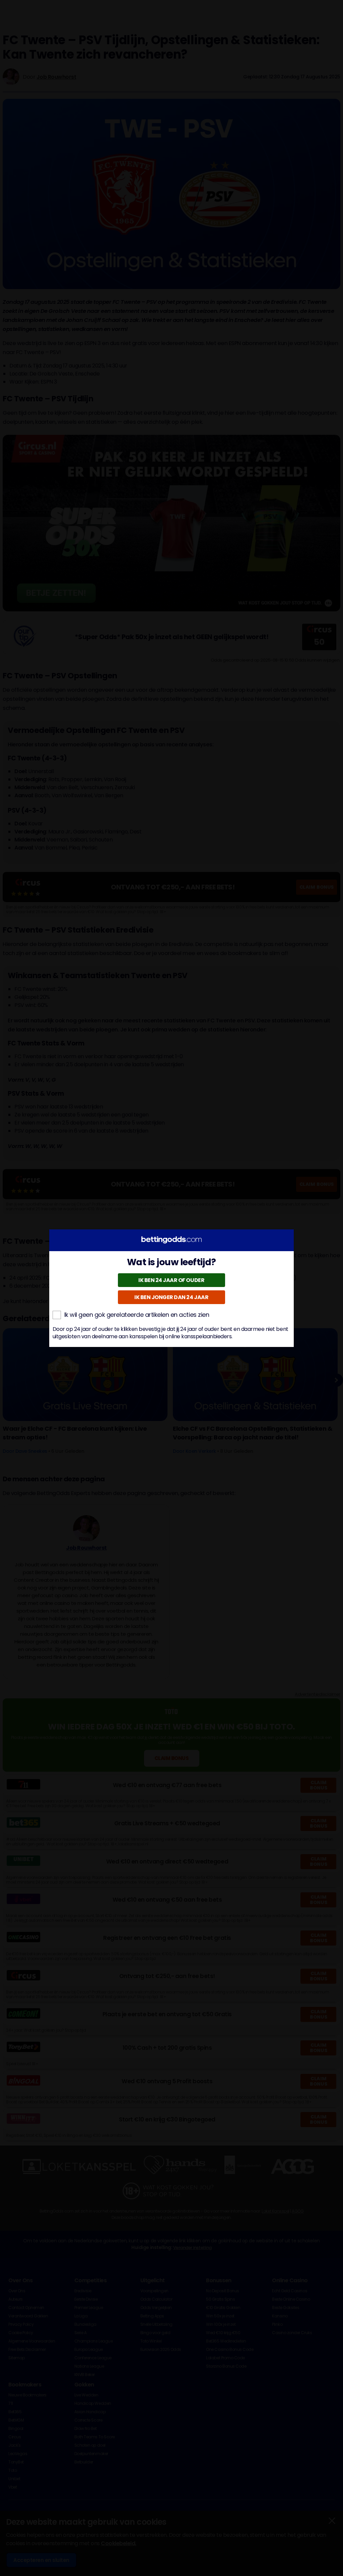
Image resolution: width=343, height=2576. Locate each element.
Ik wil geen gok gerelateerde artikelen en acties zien (137, 1315)
